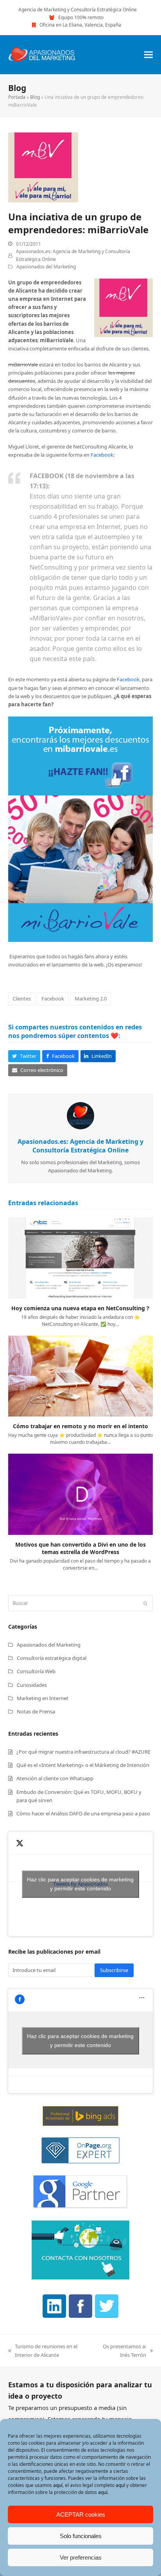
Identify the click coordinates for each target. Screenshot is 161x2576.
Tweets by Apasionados (80, 1884)
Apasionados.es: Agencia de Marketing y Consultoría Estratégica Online (80, 1146)
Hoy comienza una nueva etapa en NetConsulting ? (80, 1308)
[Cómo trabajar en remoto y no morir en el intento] (81, 1376)
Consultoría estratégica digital (52, 1658)
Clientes (22, 999)
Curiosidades (32, 1685)
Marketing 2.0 (91, 999)
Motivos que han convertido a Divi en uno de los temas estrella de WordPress (80, 1548)
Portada (17, 97)
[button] (148, 54)
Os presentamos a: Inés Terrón (122, 2351)
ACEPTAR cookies (81, 2514)
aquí (58, 2485)
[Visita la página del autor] (80, 1115)
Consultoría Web (36, 1671)
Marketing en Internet (43, 1698)
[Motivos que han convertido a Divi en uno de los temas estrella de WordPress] (81, 1493)
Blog (35, 97)
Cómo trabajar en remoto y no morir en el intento (80, 1426)
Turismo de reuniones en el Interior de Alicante (43, 2351)
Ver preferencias (81, 2557)
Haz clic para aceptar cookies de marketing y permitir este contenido (80, 1884)
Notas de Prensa (36, 1711)
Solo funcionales (81, 2536)
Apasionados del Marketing (46, 267)
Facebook (102, 455)
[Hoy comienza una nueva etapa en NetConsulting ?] (81, 1258)
